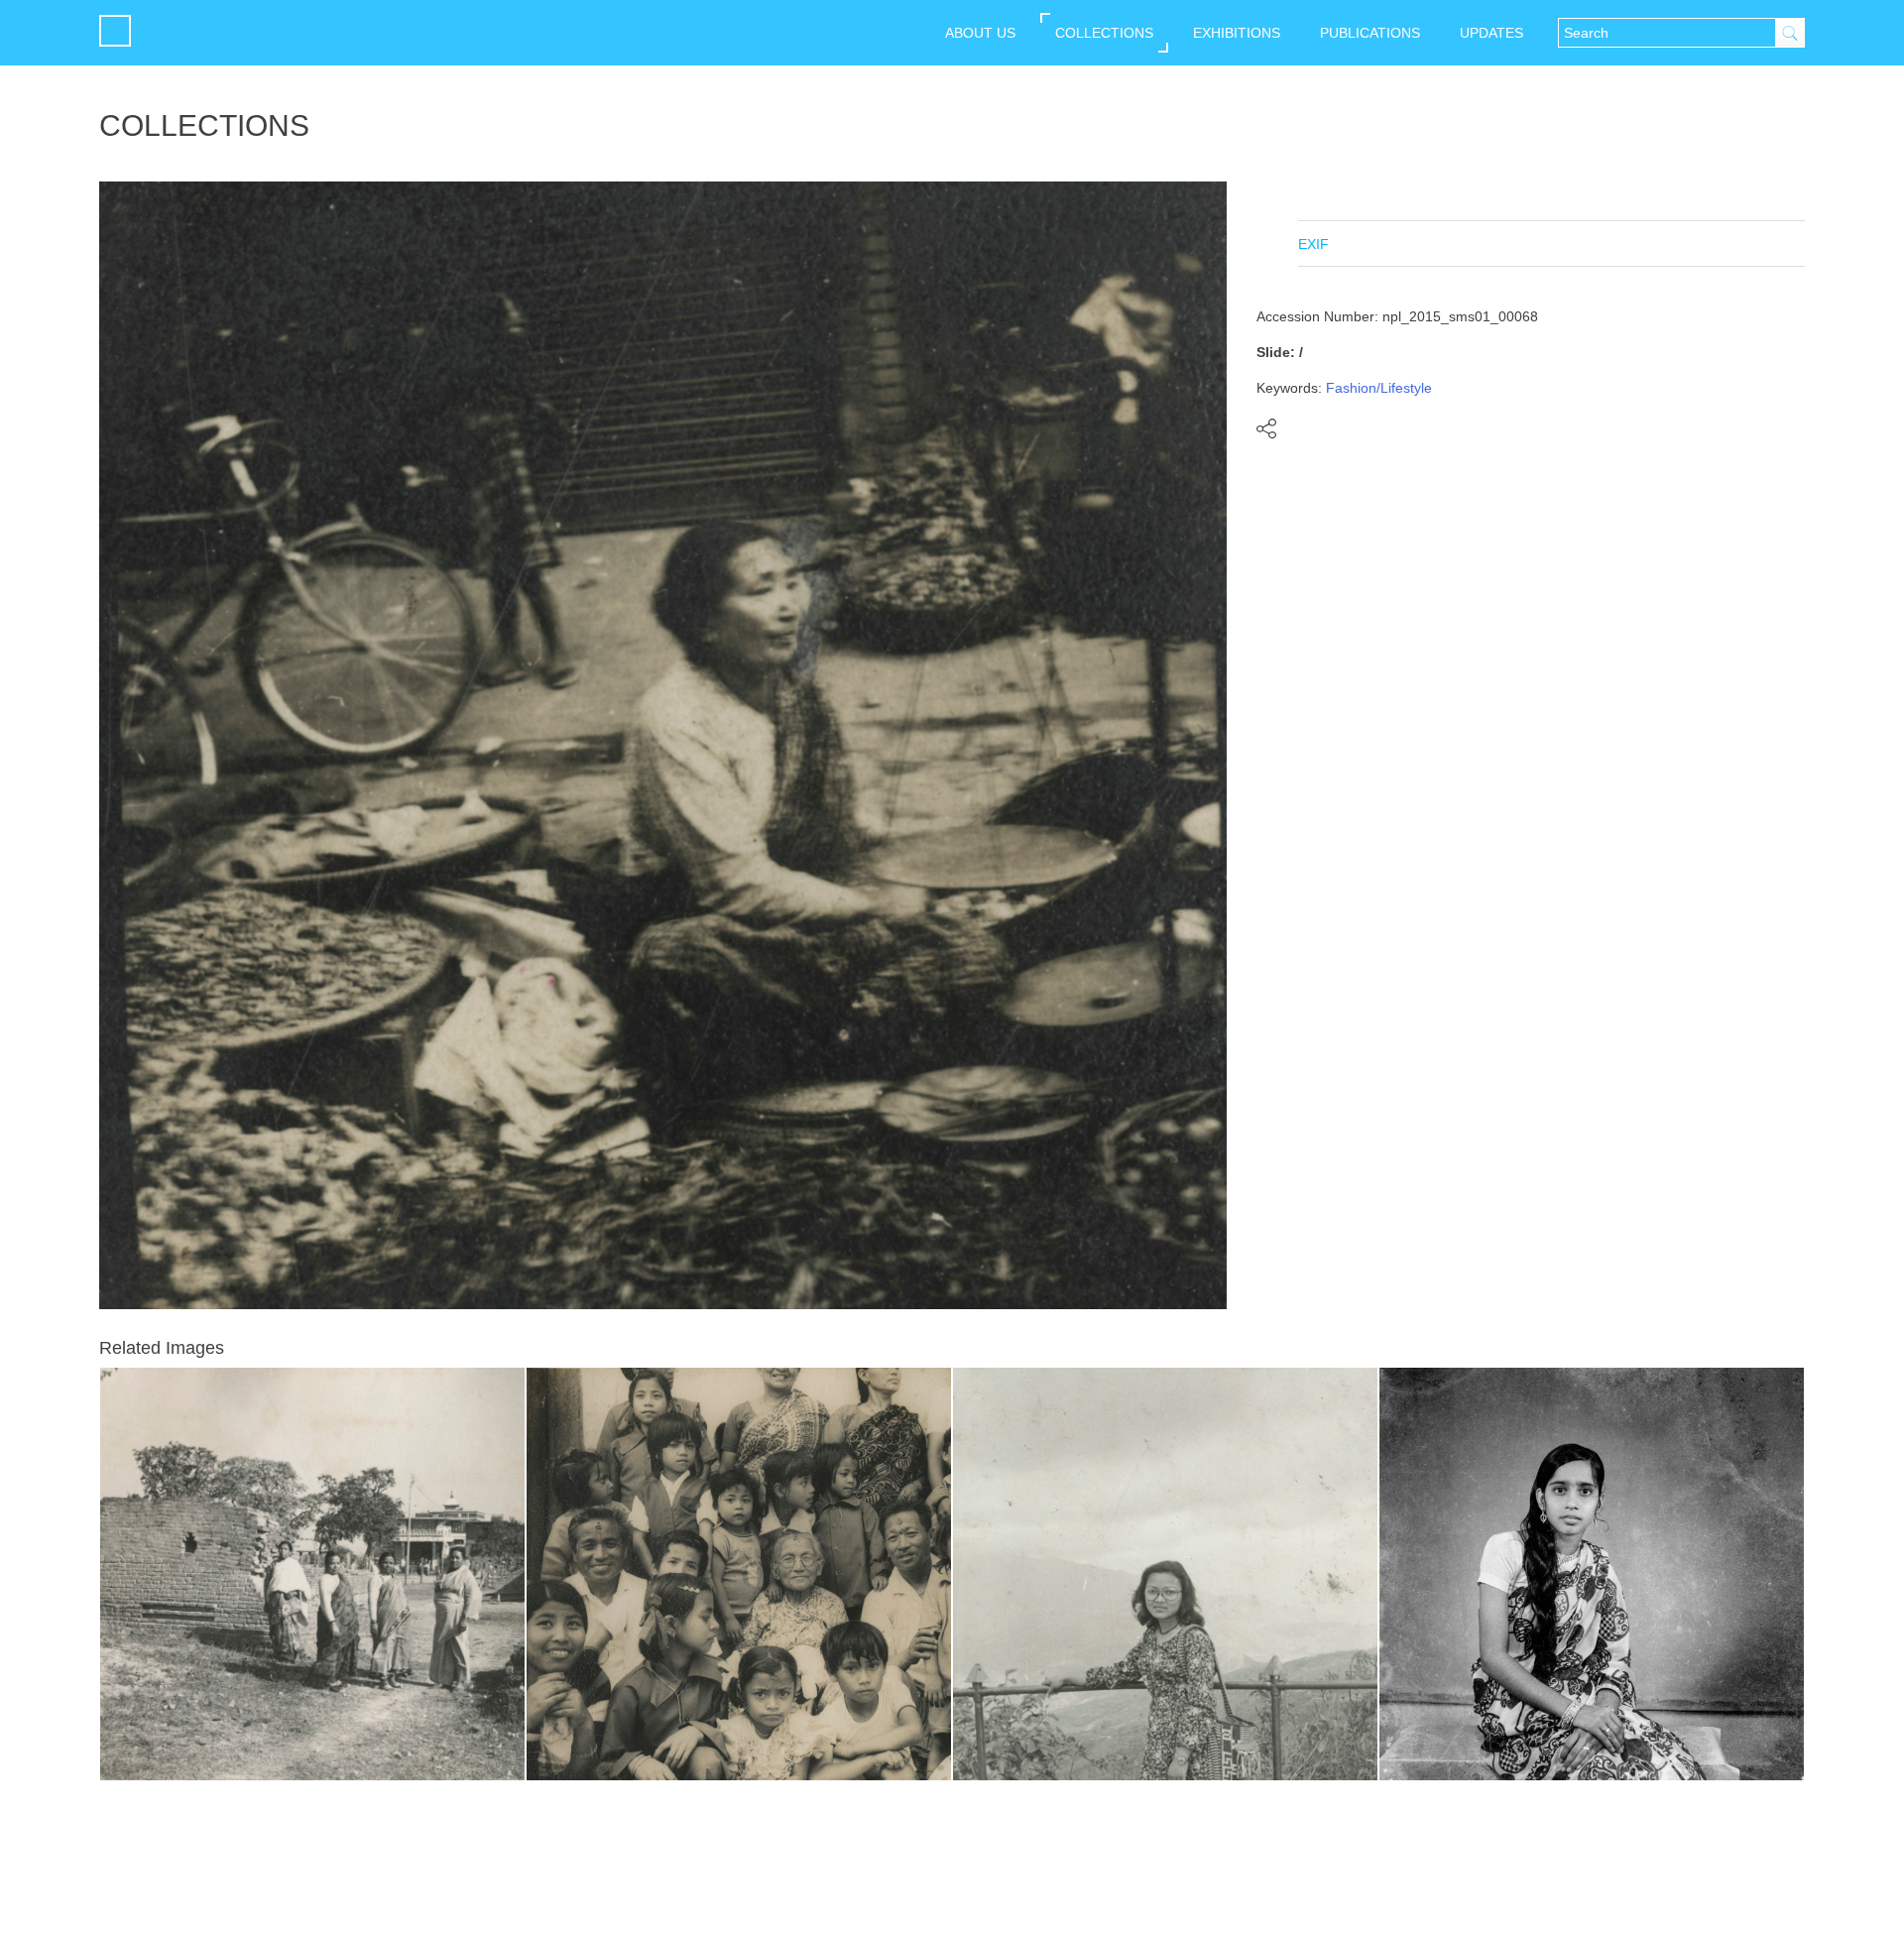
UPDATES (1491, 33)
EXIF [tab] (1313, 244)
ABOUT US (980, 33)
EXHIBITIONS (1237, 33)
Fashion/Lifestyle (1379, 388)
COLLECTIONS (1104, 33)
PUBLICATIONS (1370, 33)
